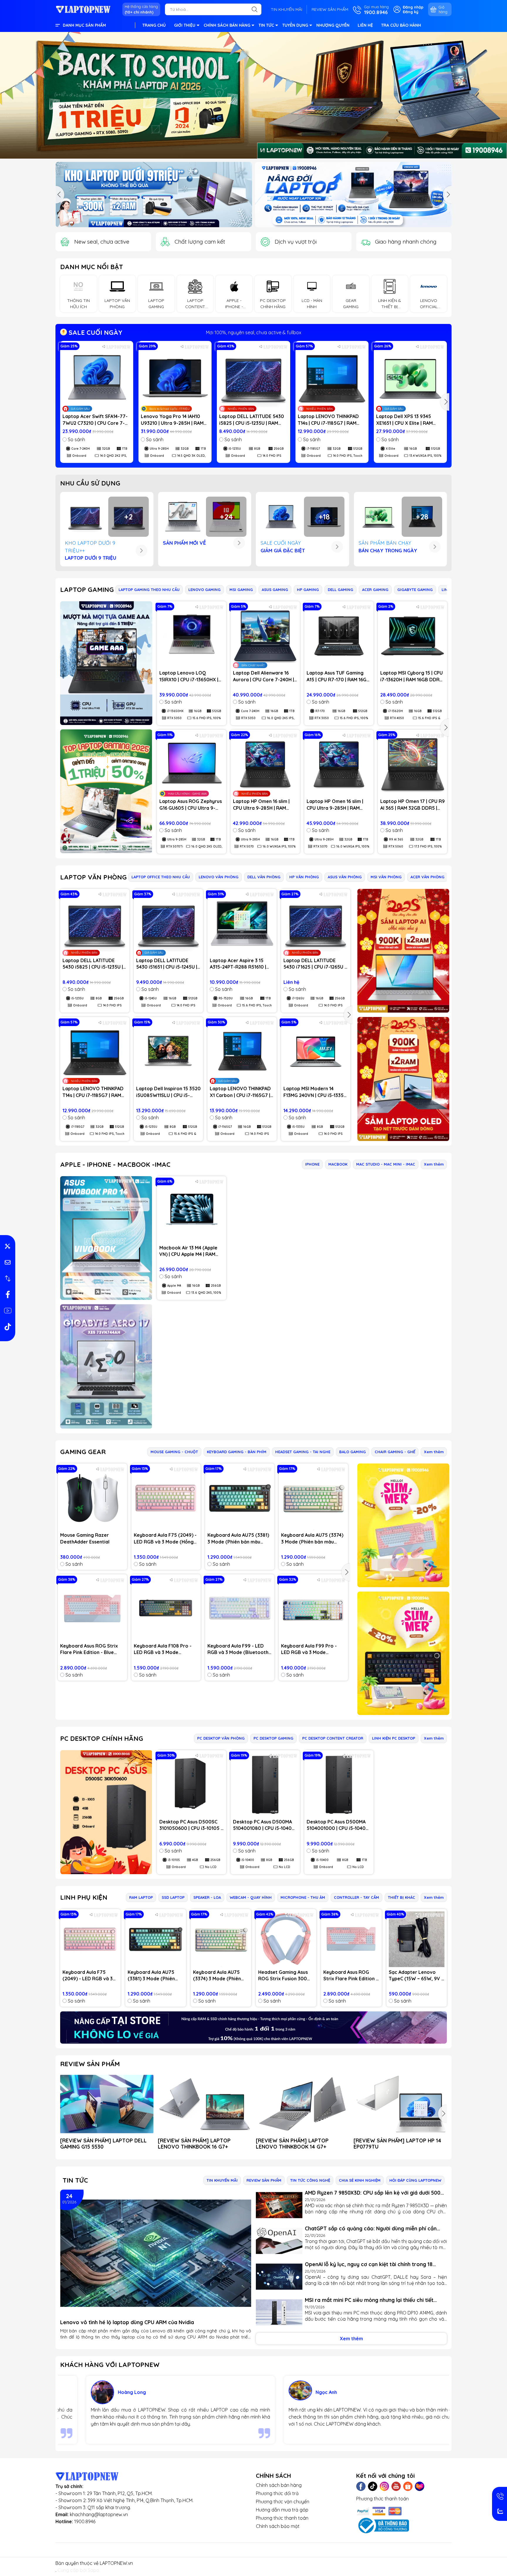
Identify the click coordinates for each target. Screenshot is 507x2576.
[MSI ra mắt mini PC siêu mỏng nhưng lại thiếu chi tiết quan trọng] (279, 2312)
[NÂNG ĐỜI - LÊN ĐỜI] (154, 195)
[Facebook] (361, 2486)
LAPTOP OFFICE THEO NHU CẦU (161, 877)
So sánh (76, 439)
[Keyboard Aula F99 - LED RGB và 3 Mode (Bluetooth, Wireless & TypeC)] (240, 1609)
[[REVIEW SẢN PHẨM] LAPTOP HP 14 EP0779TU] (400, 2104)
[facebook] (8, 1295)
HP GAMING (308, 590)
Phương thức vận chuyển (283, 2502)
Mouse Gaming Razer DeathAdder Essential (85, 1538)
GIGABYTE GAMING (415, 590)
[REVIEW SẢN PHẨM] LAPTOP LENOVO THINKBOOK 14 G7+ (292, 2144)
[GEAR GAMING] (403, 1653)
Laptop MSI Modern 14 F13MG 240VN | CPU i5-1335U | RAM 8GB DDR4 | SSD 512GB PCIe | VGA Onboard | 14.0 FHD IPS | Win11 (315, 1092)
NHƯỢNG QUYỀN (333, 25)
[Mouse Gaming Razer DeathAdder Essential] (92, 1498)
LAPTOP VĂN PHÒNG (93, 877)
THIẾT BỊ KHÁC (402, 1897)
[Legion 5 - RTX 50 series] (353, 195)
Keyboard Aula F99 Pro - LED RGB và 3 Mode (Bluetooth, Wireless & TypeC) (309, 1649)
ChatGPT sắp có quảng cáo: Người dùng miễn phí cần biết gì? (371, 2228)
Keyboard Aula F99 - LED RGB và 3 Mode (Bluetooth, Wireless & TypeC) (239, 1649)
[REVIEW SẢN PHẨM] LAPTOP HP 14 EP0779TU (397, 2144)
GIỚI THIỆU (185, 25)
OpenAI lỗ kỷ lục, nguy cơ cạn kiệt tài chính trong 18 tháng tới (369, 2264)
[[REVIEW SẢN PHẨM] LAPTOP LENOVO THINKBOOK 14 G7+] (302, 2104)
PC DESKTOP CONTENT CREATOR (333, 1738)
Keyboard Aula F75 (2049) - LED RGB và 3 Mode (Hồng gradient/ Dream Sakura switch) (165, 1539)
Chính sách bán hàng (279, 2485)
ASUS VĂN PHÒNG (345, 877)
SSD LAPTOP (173, 1897)
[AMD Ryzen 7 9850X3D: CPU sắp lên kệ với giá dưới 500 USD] (279, 2205)
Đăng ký (411, 12)
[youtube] (8, 1311)
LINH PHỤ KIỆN (84, 1897)
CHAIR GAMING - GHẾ (395, 1452)
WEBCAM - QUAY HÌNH (251, 1897)
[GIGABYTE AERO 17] (106, 1366)
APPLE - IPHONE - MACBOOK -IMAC (115, 1164)
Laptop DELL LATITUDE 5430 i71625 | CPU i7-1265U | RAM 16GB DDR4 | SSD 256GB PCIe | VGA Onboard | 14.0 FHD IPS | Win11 (315, 964)
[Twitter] (373, 2486)
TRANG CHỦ (154, 25)
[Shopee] (408, 2486)
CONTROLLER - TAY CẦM (356, 1897)
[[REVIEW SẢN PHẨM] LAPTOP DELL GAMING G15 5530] (107, 2104)
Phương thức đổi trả (277, 2493)
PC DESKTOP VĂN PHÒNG (221, 1738)
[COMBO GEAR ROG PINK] (403, 1525)
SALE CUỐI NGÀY (95, 332)
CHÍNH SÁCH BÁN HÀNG (227, 25)
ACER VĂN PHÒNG (427, 877)
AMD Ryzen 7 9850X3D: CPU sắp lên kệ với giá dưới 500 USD (373, 2193)
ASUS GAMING (275, 590)
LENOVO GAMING (205, 590)
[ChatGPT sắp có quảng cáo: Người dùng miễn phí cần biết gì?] (279, 2241)
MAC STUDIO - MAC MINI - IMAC (386, 1164)
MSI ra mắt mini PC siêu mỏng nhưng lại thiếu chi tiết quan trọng (369, 2300)
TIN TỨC (266, 25)
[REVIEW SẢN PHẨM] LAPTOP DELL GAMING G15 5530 (103, 2144)
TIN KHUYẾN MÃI (287, 9)
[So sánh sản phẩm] (8, 1278)
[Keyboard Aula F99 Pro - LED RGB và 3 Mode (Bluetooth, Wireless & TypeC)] (313, 1609)
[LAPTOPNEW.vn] (83, 9)
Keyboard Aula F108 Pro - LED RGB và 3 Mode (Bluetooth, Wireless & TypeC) (163, 1649)
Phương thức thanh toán (282, 2518)
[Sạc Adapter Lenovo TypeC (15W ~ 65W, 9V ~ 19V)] (417, 1939)
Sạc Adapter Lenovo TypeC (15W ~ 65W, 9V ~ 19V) (416, 1976)
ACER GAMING (375, 590)
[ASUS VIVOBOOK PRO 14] (106, 1238)
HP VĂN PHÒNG (304, 877)
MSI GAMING (241, 590)
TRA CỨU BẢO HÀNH (401, 25)
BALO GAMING (353, 1452)
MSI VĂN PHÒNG (386, 877)
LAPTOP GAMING (87, 590)
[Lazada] (420, 2486)
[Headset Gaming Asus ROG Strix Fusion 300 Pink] (286, 1939)
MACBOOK (338, 1164)
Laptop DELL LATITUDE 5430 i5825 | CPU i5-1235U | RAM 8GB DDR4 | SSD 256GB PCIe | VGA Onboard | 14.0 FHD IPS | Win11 (252, 420)
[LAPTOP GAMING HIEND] (106, 663)
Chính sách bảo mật (278, 2526)
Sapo (93, 2570)
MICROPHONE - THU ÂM (303, 1897)
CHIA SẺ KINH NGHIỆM (360, 2180)
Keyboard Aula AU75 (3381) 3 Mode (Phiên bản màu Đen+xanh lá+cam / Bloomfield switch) (238, 1539)
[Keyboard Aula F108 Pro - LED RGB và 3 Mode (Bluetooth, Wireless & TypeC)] (166, 1609)
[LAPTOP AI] (403, 951)
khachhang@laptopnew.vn (99, 2514)
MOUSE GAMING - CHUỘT (174, 1452)
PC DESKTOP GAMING (273, 1738)
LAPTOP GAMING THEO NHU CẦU (149, 590)
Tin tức (75, 2180)
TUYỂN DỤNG (295, 25)
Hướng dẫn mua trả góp (282, 2510)
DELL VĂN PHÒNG (264, 877)
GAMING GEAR (83, 1452)
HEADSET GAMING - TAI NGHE (303, 1452)
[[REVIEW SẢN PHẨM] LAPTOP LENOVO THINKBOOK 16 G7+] (205, 2104)
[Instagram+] (384, 2486)
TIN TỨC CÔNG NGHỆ (310, 2180)
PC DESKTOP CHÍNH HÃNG (102, 1738)
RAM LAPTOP (141, 1897)
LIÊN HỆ (365, 25)
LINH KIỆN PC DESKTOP (394, 1738)
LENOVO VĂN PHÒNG (219, 877)
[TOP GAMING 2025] (106, 791)
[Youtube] (396, 2486)
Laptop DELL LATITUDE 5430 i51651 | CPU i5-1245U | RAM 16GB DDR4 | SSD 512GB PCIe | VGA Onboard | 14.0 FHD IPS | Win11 (168, 964)
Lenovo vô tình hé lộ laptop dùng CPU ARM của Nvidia (127, 2322)
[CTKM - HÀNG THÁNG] (253, 95)
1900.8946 (85, 2521)
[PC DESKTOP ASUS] (106, 1812)
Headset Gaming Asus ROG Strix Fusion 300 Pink (283, 1976)
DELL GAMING (340, 590)
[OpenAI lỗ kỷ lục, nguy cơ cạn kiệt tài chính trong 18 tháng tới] (279, 2277)
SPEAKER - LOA (207, 1897)
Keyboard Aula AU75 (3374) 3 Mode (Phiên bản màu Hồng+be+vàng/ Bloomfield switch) (313, 1539)
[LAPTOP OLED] (403, 1079)
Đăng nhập (413, 7)
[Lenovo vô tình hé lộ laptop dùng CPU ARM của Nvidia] (156, 2253)
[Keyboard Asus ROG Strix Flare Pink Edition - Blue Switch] (92, 1609)
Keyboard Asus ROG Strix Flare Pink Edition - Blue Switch (89, 1649)
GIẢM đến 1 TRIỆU (254, 332)
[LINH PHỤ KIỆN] (253, 2027)
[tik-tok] (8, 1327)
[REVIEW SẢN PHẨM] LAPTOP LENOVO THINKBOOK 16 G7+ (194, 2144)
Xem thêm (434, 1164)
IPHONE (312, 1164)
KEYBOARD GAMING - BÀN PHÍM (237, 1452)
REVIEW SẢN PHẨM (330, 9)
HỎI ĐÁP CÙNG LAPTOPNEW (415, 2180)
